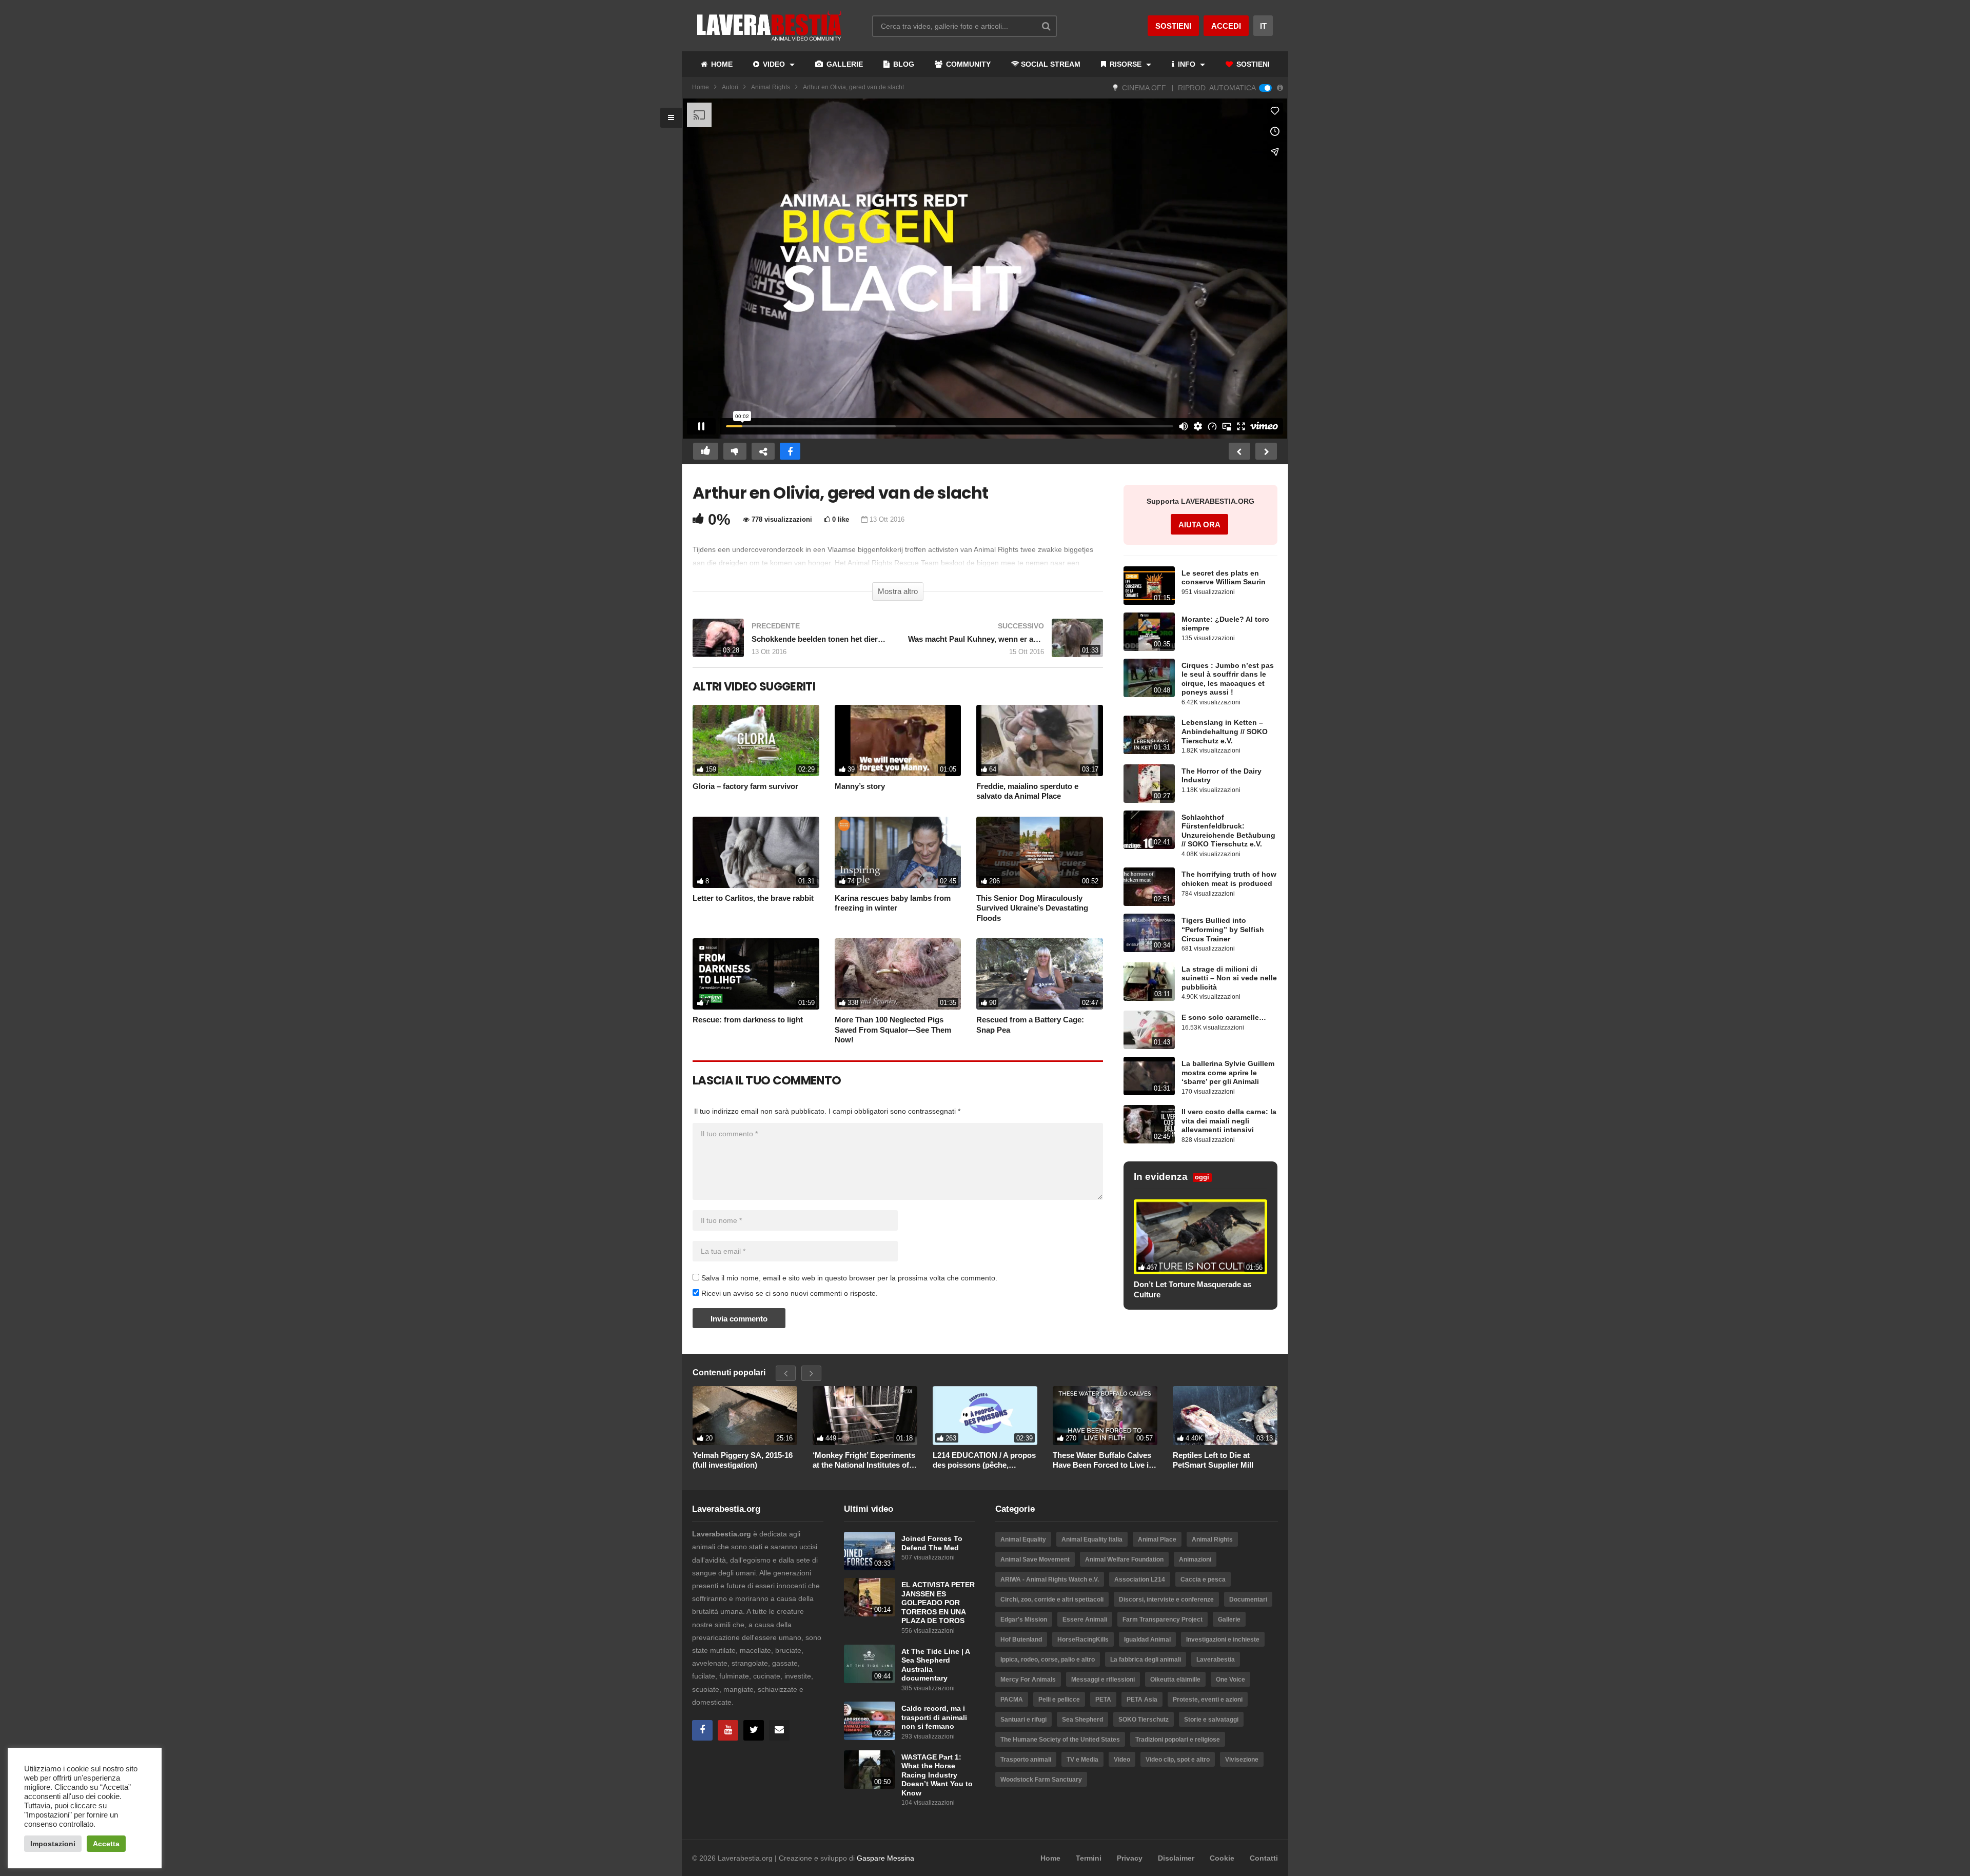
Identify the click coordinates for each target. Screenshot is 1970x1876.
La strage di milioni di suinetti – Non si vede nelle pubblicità (1229, 978)
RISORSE (1126, 64)
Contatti (1264, 1858)
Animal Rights (771, 87)
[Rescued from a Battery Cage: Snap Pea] (1040, 974)
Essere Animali (1085, 1620)
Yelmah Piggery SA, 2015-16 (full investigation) (743, 1460)
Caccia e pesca (1203, 1579)
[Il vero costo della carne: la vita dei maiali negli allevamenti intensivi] (1149, 1124)
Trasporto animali (1026, 1760)
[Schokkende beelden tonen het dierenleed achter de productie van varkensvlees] (790, 643)
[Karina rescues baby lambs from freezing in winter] (898, 852)
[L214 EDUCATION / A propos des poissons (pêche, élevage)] (985, 1416)
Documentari (1248, 1599)
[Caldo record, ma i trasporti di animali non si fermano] (870, 1721)
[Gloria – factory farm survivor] (756, 740)
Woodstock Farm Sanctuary (1041, 1780)
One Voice (1230, 1680)
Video (1122, 1760)
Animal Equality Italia (1092, 1539)
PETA (1103, 1700)
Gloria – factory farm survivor (745, 786)
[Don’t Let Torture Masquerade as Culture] (1200, 1237)
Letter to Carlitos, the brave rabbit (753, 898)
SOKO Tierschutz (1144, 1720)
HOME (721, 64)
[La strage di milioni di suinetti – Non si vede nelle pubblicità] (1149, 982)
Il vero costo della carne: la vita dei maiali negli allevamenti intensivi (1229, 1121)
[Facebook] (702, 1730)
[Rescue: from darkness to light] (756, 974)
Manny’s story (860, 786)
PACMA (1012, 1700)
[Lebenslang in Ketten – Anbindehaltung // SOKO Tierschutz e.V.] (1149, 735)
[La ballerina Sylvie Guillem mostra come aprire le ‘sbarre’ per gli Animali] (1149, 1076)
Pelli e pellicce (1059, 1700)
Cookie (1222, 1858)
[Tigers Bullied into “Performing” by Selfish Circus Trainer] (1149, 933)
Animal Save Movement (1035, 1559)
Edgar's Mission (1024, 1620)
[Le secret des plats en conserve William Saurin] (1149, 586)
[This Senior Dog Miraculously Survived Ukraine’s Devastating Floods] (1040, 852)
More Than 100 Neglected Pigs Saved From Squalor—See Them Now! (893, 1030)
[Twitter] (754, 1730)
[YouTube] (728, 1730)
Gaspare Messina (885, 1858)
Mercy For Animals (1028, 1680)
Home (701, 87)
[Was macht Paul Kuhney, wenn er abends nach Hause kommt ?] (1006, 643)
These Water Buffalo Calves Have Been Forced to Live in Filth (1103, 1460)
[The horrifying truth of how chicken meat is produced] (1149, 887)
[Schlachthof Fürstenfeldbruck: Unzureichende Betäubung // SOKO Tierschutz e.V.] (1149, 830)
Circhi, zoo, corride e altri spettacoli (1052, 1599)
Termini (1089, 1858)
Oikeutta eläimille (1175, 1680)
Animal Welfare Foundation (1124, 1559)
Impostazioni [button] (53, 1844)
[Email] (779, 1730)
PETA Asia (1142, 1700)
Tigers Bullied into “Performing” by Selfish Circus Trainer (1223, 930)
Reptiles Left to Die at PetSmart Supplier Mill (1213, 1460)
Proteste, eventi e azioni (1208, 1700)
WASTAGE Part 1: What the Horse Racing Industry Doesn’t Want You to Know (937, 1775)
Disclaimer (1176, 1858)
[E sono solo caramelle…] (1149, 1030)
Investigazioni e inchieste (1223, 1640)
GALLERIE (844, 64)
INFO (1187, 64)
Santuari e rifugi (1023, 1720)
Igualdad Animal (1147, 1640)
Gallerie (1229, 1620)
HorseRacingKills (1083, 1640)
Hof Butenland (1021, 1640)
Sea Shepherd (1082, 1720)
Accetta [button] (106, 1844)
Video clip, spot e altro (1178, 1760)
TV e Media (1082, 1760)
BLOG (903, 64)
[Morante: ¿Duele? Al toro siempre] (1149, 632)
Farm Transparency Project (1163, 1620)
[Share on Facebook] (790, 451)
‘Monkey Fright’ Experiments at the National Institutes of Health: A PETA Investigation (864, 1460)
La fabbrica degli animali (1146, 1660)
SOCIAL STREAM (1051, 64)
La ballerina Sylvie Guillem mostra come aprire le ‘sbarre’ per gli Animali (1228, 1073)
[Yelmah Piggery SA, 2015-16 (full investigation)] (745, 1416)
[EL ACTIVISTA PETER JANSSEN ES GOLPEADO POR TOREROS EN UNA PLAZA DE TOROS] (870, 1597)
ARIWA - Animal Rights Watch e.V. (1050, 1579)
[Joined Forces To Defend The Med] (870, 1551)
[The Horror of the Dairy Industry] (1149, 784)
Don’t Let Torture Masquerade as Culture (1193, 1289)
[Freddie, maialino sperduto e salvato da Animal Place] (1040, 740)
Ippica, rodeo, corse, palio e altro (1048, 1660)
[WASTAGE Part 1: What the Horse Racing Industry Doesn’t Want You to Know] (870, 1770)
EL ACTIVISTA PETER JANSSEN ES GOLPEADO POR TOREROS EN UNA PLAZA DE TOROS (938, 1603)
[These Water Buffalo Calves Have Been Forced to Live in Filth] (1105, 1416)
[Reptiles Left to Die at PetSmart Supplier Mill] (1225, 1416)
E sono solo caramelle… (1224, 1018)
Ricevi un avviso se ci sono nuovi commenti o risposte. (789, 1293)
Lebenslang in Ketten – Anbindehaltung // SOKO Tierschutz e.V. (1225, 732)
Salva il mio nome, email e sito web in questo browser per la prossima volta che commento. (849, 1278)
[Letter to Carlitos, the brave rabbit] (756, 852)
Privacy (1130, 1858)
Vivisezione (1242, 1760)
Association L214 (1140, 1579)
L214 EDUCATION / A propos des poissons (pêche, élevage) (984, 1460)
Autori (730, 87)
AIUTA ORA (1199, 525)
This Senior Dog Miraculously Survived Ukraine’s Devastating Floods (1032, 908)
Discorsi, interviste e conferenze (1166, 1599)
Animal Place (1157, 1539)
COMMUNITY (967, 64)
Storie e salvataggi (1211, 1720)
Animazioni (1195, 1559)
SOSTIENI (1252, 64)
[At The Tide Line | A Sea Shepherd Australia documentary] (870, 1664)
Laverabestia (1216, 1660)
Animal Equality (1023, 1539)
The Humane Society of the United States (1060, 1740)
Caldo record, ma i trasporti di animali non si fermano (934, 1717)
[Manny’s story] (898, 740)
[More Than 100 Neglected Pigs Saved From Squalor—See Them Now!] (898, 974)
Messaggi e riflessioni (1103, 1680)
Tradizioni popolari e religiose (1178, 1740)
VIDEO (774, 64)
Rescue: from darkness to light (748, 1020)
